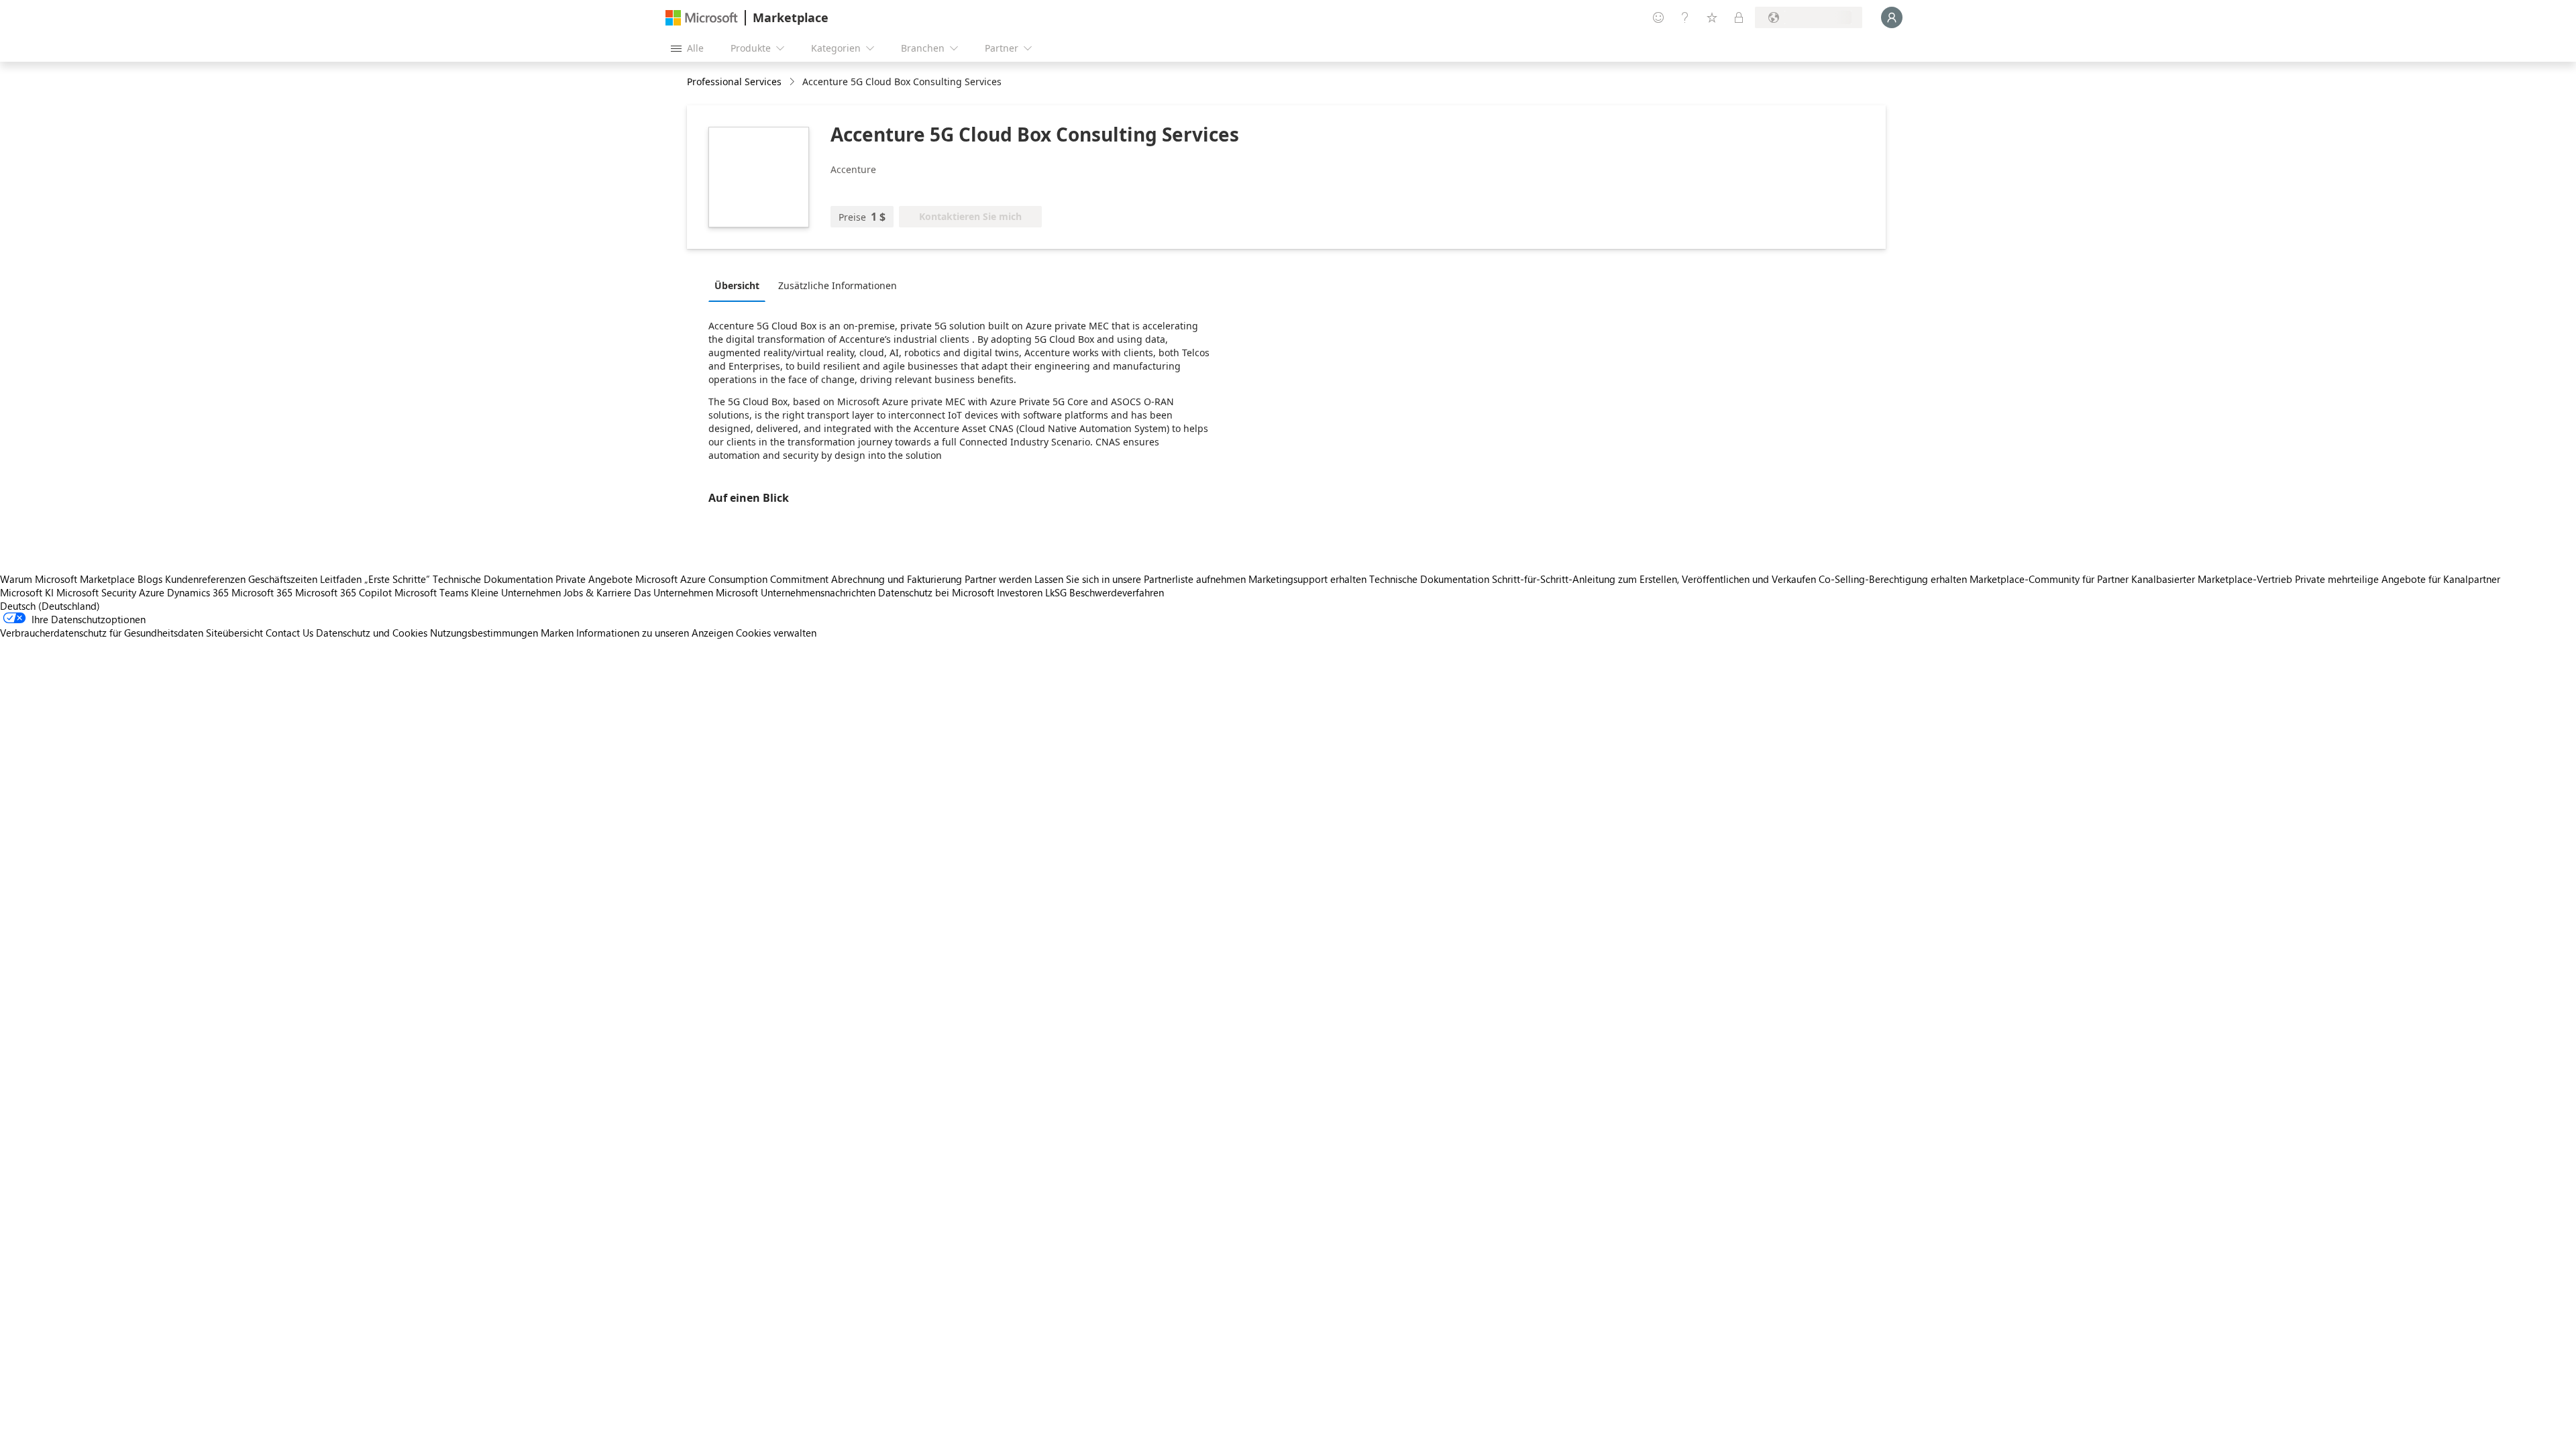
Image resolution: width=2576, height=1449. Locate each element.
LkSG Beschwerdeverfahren (1105, 592)
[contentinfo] (793, 82)
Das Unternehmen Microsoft (696, 592)
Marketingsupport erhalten (1307, 579)
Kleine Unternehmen (516, 592)
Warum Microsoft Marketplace (67, 579)
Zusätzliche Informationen (838, 285)
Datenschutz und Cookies (372, 633)
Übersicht (737, 285)
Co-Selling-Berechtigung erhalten (1893, 579)
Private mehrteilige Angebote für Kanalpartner (2398, 579)
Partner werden (998, 579)
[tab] (740, 285)
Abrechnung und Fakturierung (897, 579)
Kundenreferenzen (205, 579)
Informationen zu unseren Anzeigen (655, 633)
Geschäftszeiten (283, 579)
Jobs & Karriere (597, 592)
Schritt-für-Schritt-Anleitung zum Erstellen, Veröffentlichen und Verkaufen (1654, 579)
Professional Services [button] (734, 82)
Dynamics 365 (198, 592)
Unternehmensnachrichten (818, 592)
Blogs (150, 579)
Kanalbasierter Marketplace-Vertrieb (2212, 579)
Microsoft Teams (431, 592)
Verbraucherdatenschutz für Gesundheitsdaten (102, 633)
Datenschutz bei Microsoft (936, 592)
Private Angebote (594, 579)
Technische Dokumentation (493, 579)
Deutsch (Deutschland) (50, 606)
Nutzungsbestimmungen (484, 633)
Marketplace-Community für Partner (2049, 579)
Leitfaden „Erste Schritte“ (375, 579)
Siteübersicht (234, 633)
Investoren (1020, 592)
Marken (557, 633)
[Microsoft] (702, 18)
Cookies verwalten (776, 633)
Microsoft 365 (262, 592)
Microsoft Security (96, 592)
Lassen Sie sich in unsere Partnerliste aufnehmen (1140, 579)
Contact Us (289, 633)
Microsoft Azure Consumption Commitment (733, 579)
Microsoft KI (27, 592)
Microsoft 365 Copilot (343, 592)
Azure (152, 592)
